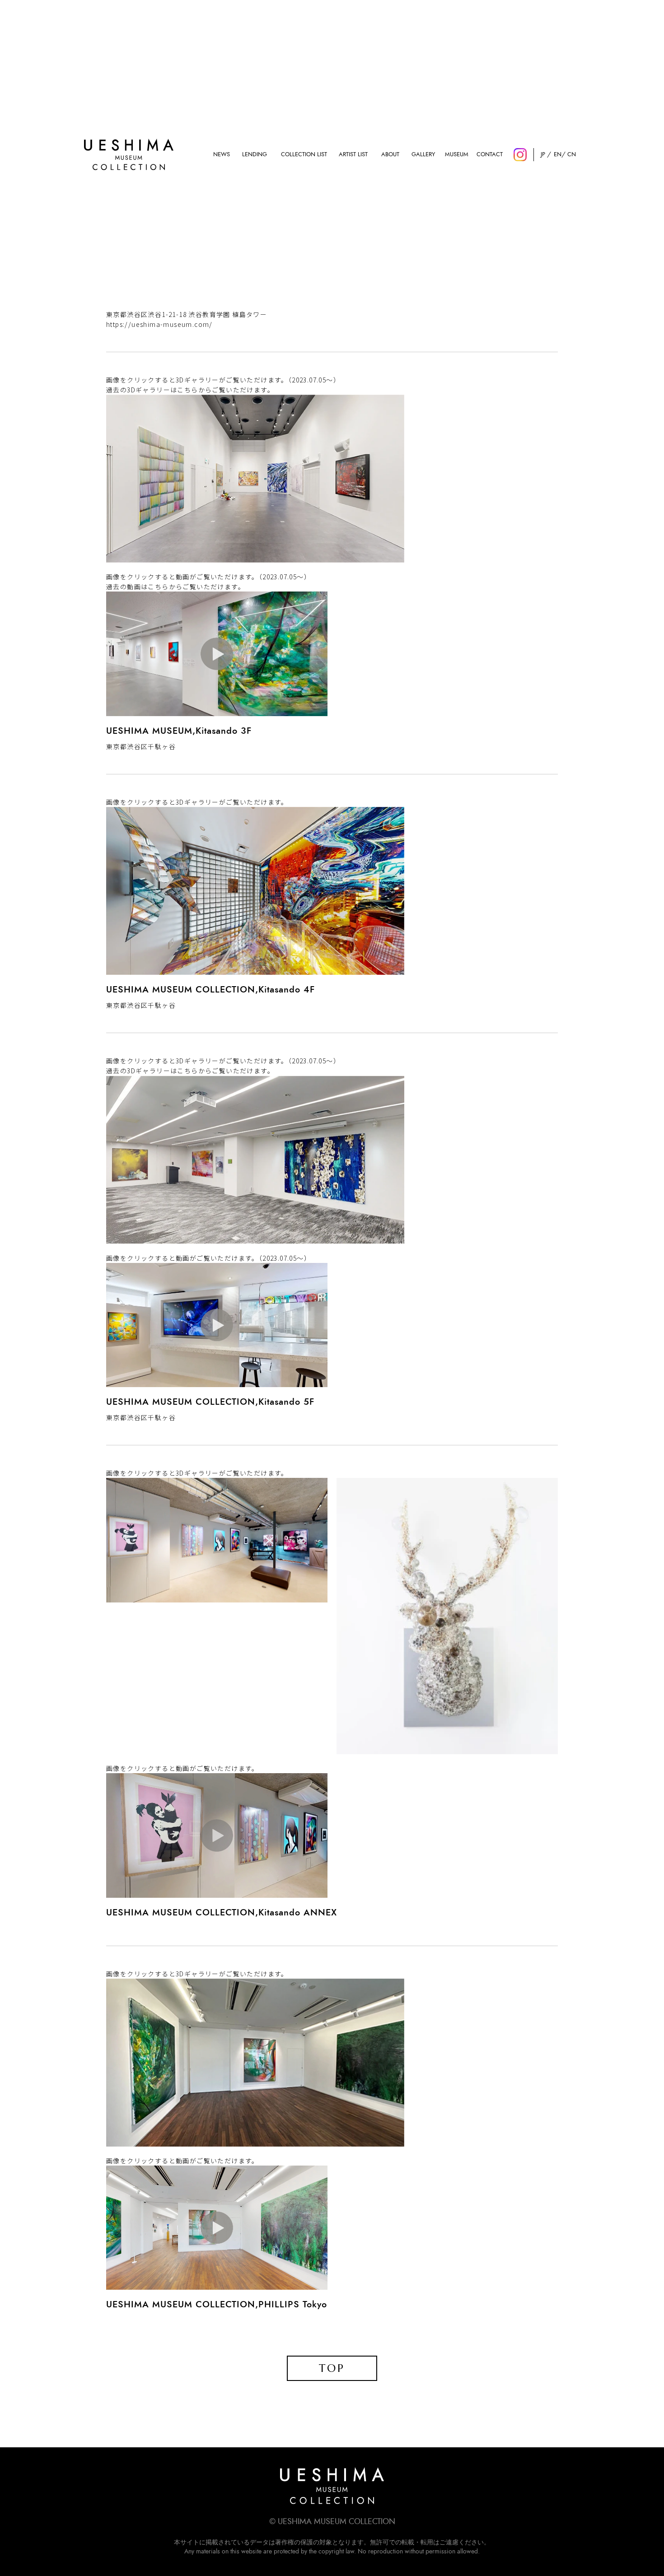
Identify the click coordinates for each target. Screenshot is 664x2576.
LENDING (255, 155)
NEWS (222, 155)
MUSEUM (457, 155)
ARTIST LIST (353, 155)
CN (572, 155)
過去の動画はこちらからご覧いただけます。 (175, 587)
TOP (332, 2368)
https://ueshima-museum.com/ (159, 324)
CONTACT (490, 155)
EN (557, 155)
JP (543, 155)
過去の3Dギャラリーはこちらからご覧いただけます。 (190, 390)
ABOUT (390, 155)
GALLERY (423, 155)
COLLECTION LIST (304, 155)
